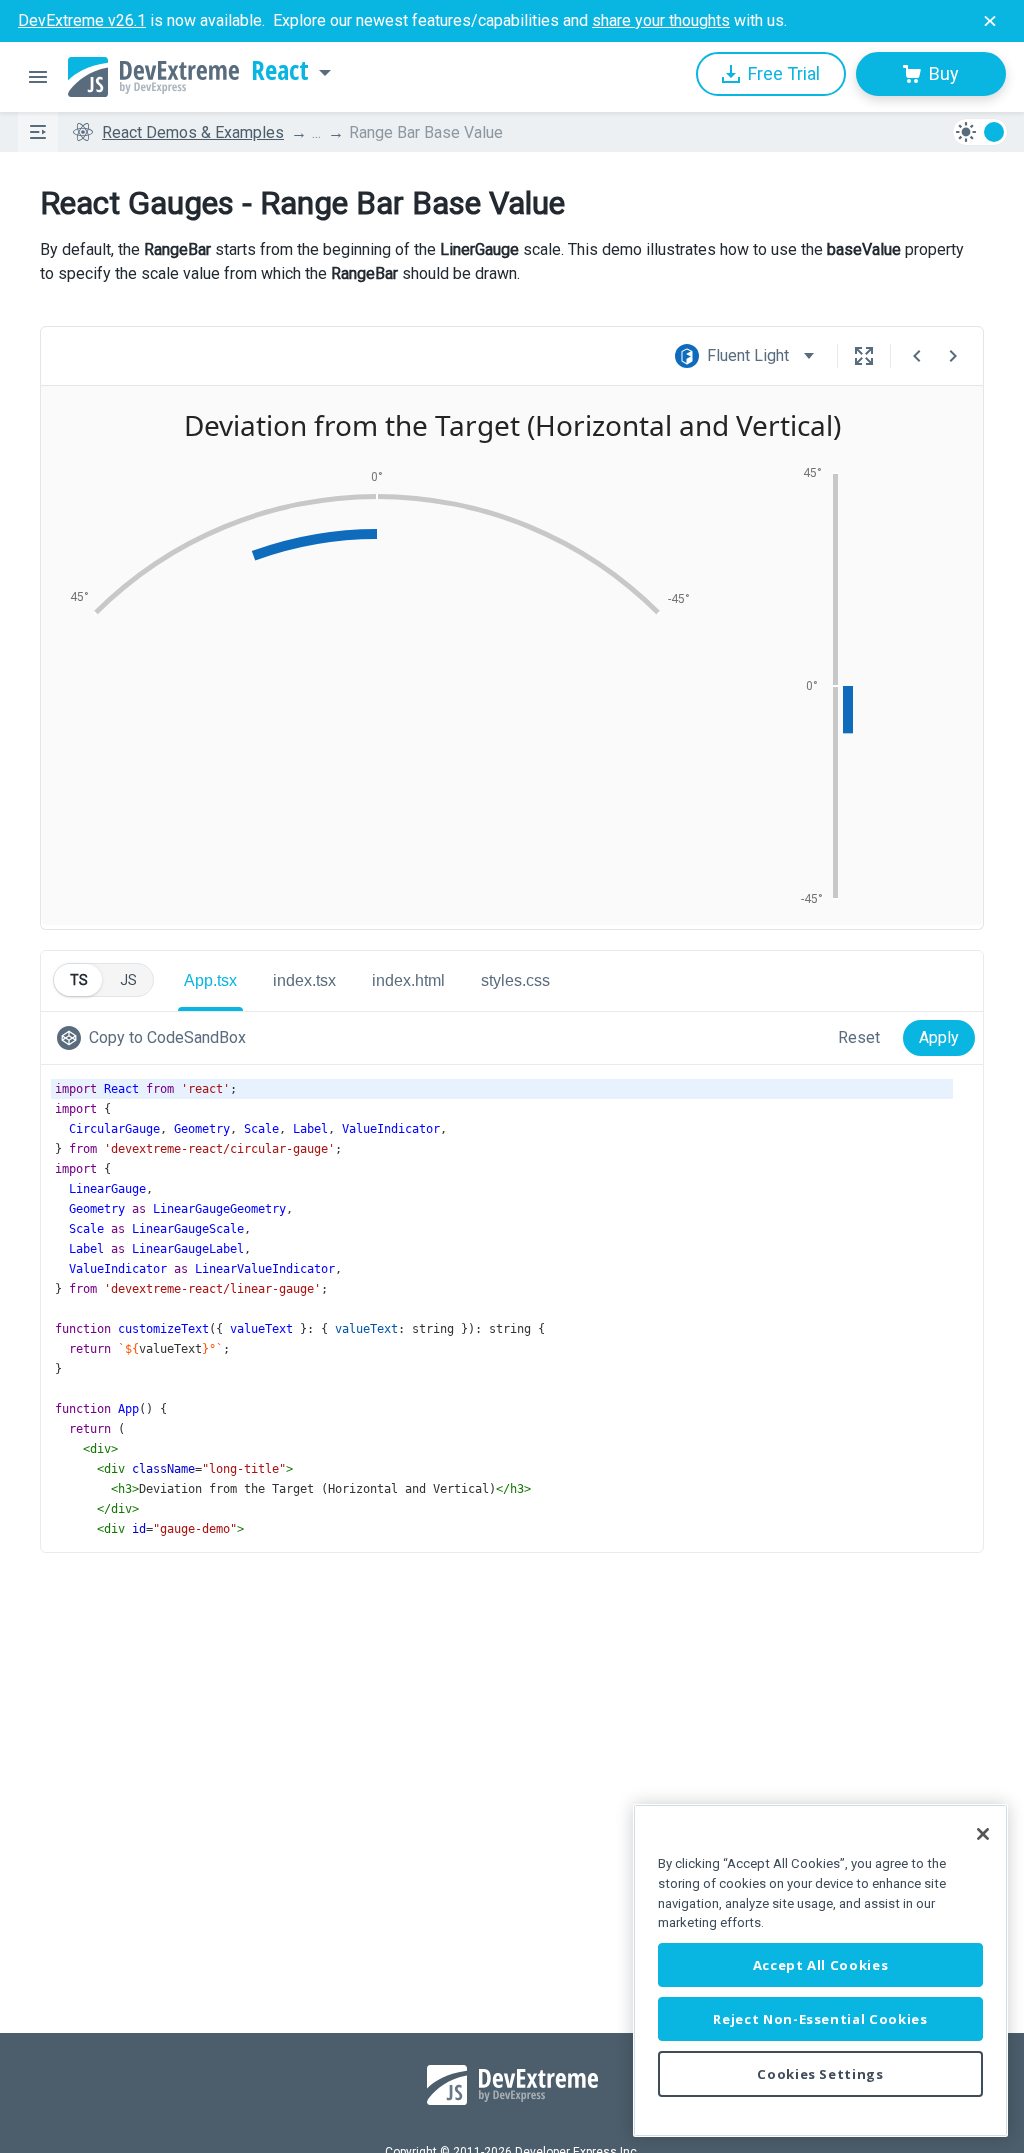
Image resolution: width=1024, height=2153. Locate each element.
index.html (408, 980)
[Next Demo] (953, 356)
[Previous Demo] (917, 356)
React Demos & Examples (193, 132)
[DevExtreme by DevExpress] (153, 77)
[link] (155, 1038)
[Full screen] (864, 356)
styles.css (515, 980)
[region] (820, 1970)
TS (79, 980)
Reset (859, 1037)
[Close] (983, 1834)
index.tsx (304, 980)
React (280, 71)
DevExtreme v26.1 (82, 20)
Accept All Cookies (821, 1965)
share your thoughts (661, 20)
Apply (939, 1037)
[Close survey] (990, 21)
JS (128, 980)
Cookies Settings (820, 2074)
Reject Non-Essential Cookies (820, 2019)
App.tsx (210, 980)
